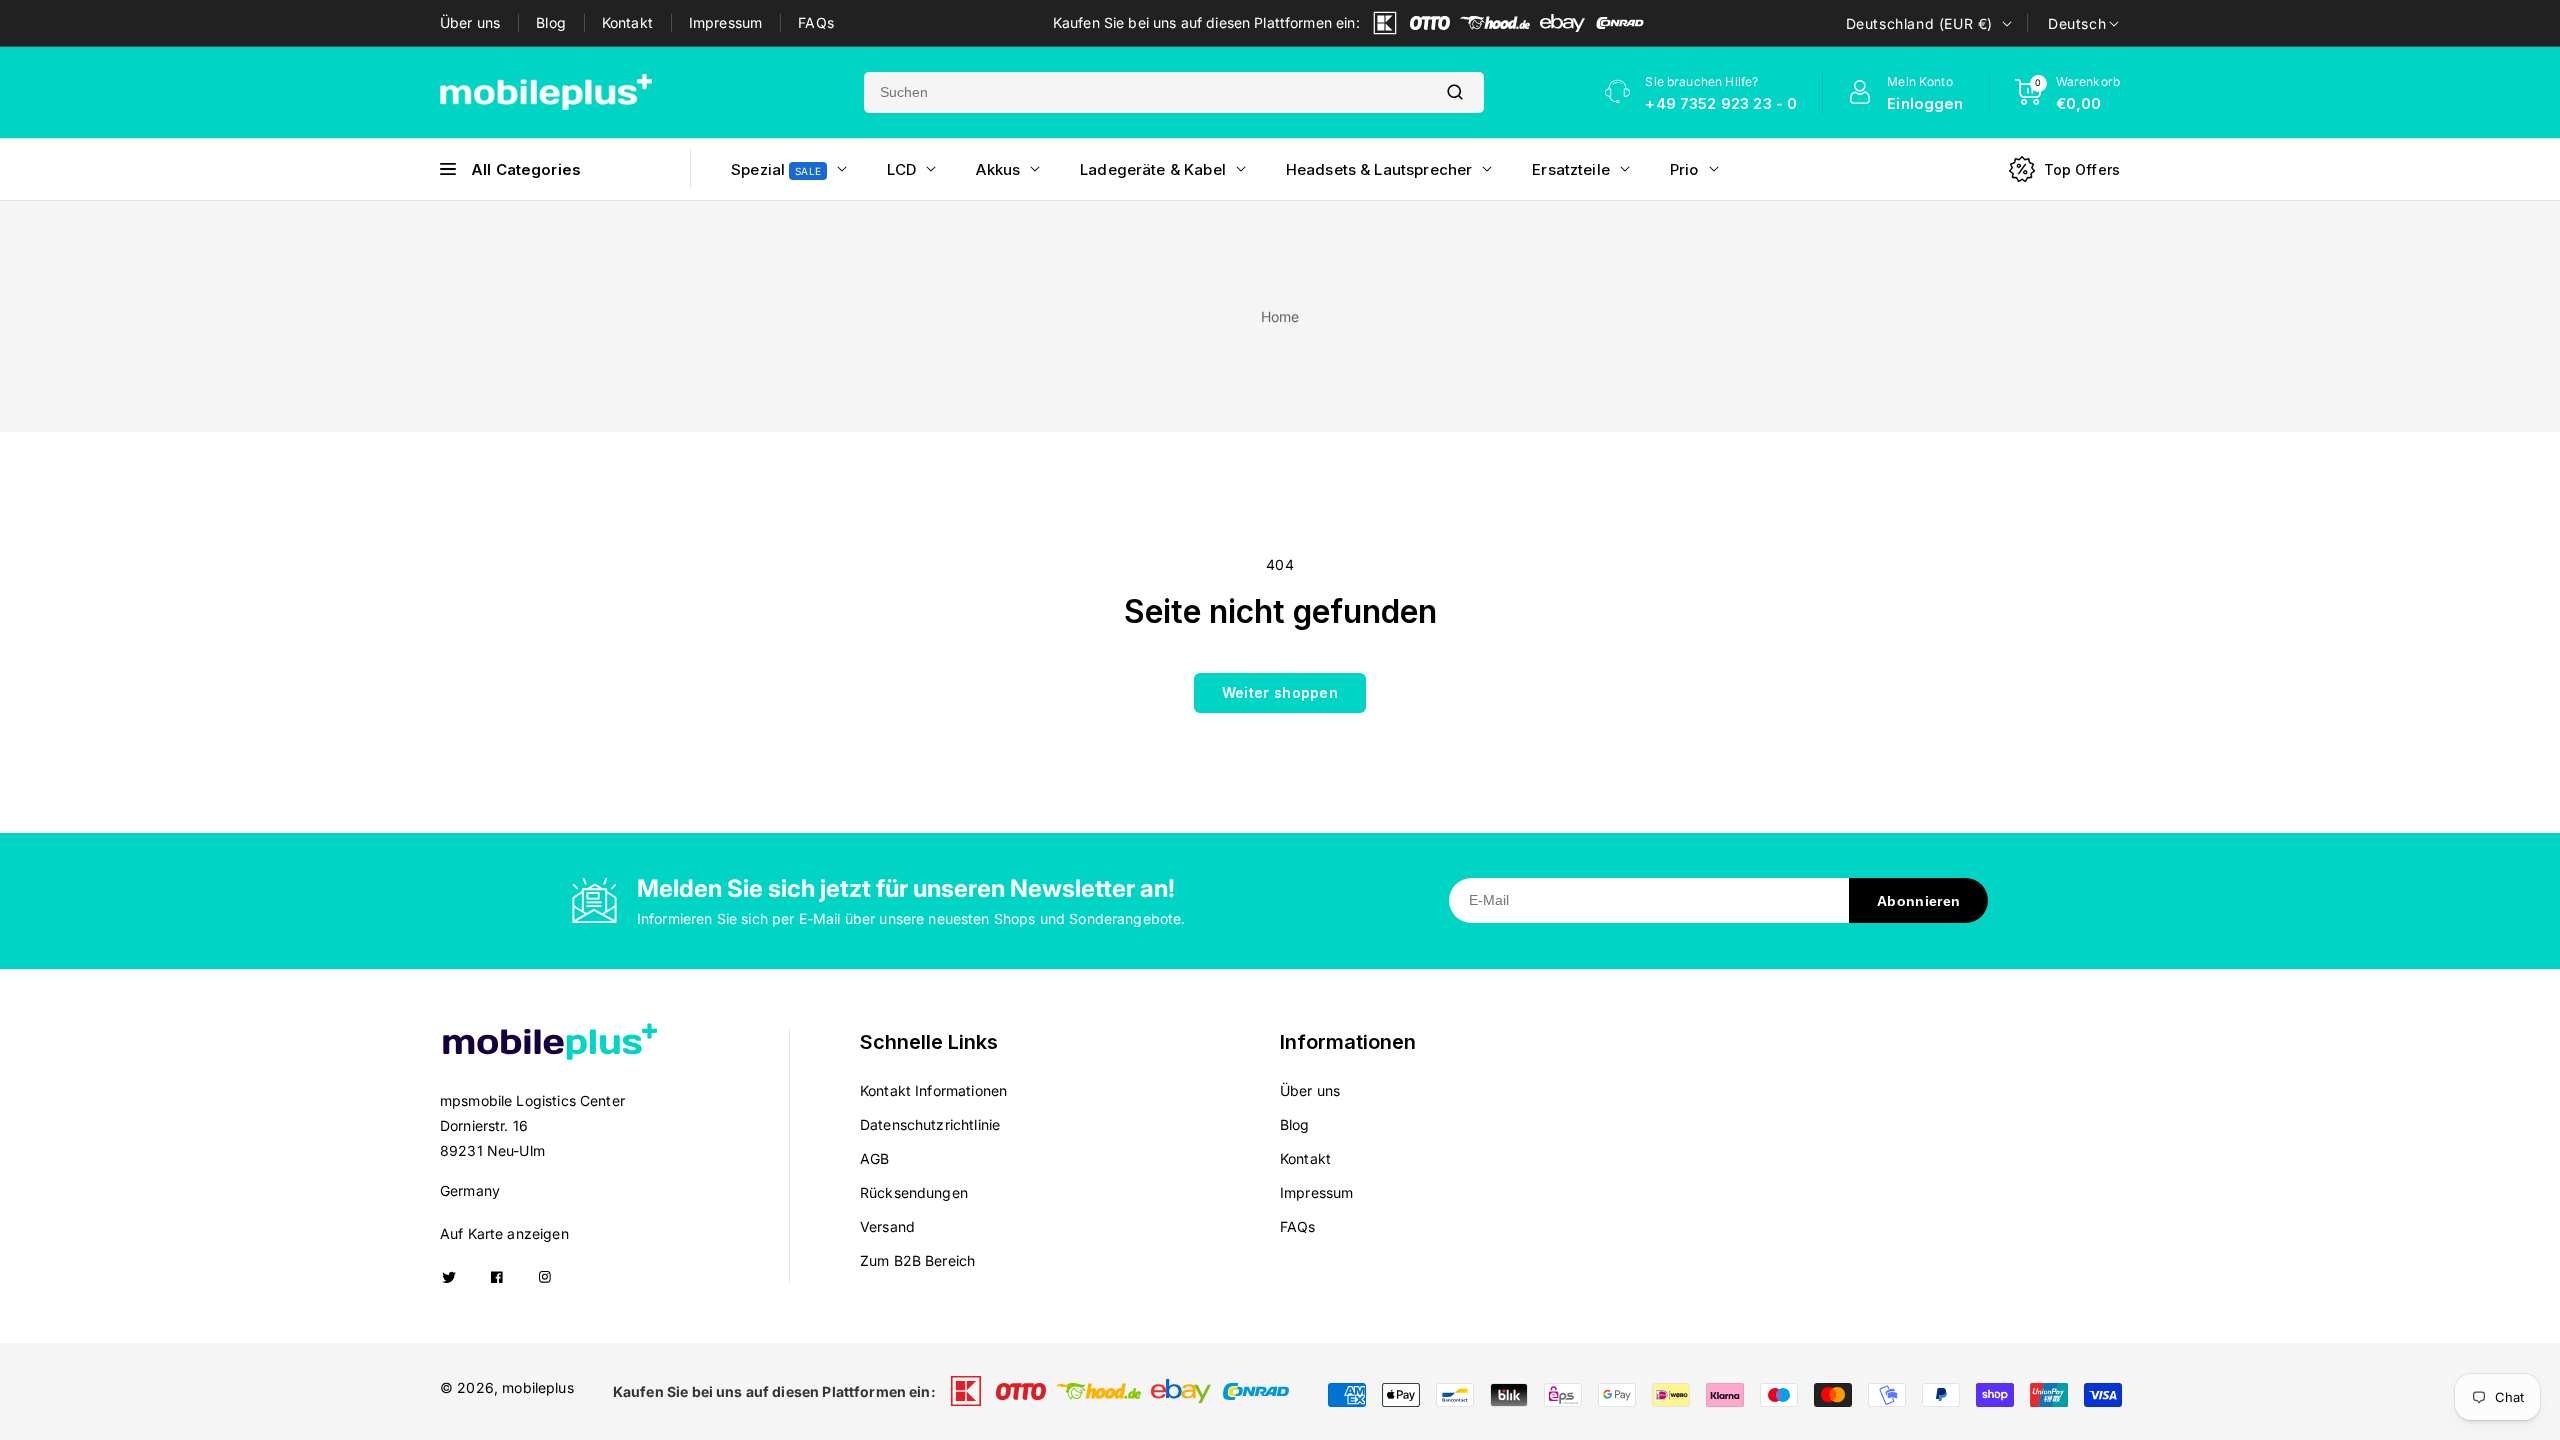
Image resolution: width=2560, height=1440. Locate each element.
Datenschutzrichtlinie (930, 1124)
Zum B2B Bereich (917, 1260)
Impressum (725, 22)
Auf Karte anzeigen (504, 1233)
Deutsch (2077, 23)
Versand (887, 1226)
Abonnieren (1918, 901)
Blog (551, 22)
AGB (874, 1158)
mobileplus (538, 1387)
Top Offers (2082, 169)
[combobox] (1145, 92)
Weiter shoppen (1280, 692)
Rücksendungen (914, 1192)
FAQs (816, 22)
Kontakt (627, 22)
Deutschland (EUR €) (1919, 23)
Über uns (470, 22)
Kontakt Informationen (933, 1090)
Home (1280, 316)
